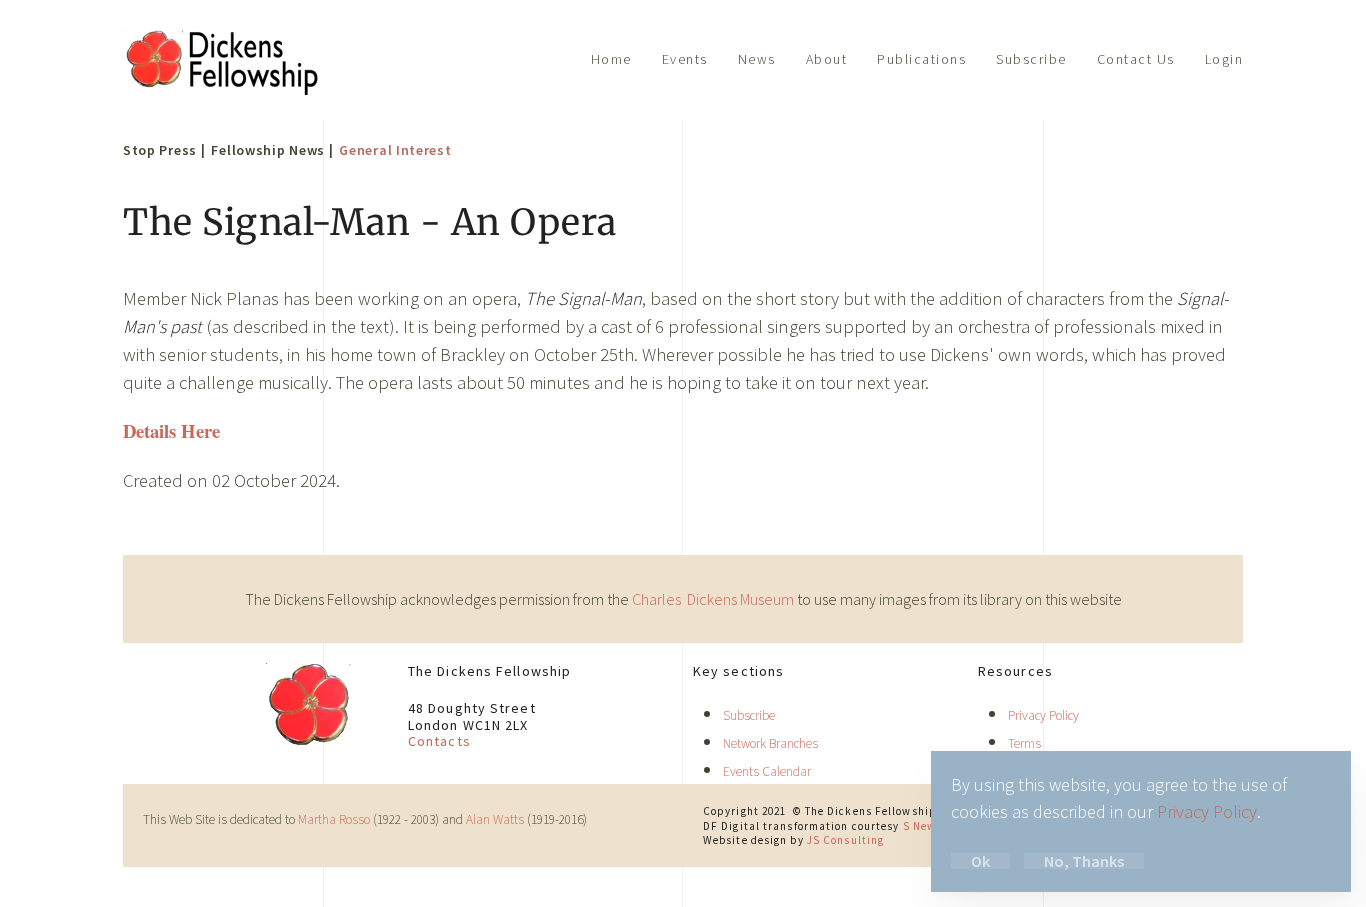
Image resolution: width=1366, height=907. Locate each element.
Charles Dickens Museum (714, 599)
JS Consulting (845, 840)
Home (611, 59)
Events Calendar (767, 771)
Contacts (439, 741)
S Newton (929, 826)
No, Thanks (1084, 861)
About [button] (827, 59)
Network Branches (770, 743)
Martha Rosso (334, 819)
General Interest (395, 150)
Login (1224, 59)
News (757, 59)
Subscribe (749, 715)
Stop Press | (164, 150)
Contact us (1136, 59)
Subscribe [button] (1031, 59)
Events (685, 59)
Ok (980, 861)
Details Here (171, 430)
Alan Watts (495, 819)
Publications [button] (921, 59)
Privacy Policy (1043, 715)
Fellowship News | (272, 150)
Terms (1024, 743)
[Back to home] (223, 60)
